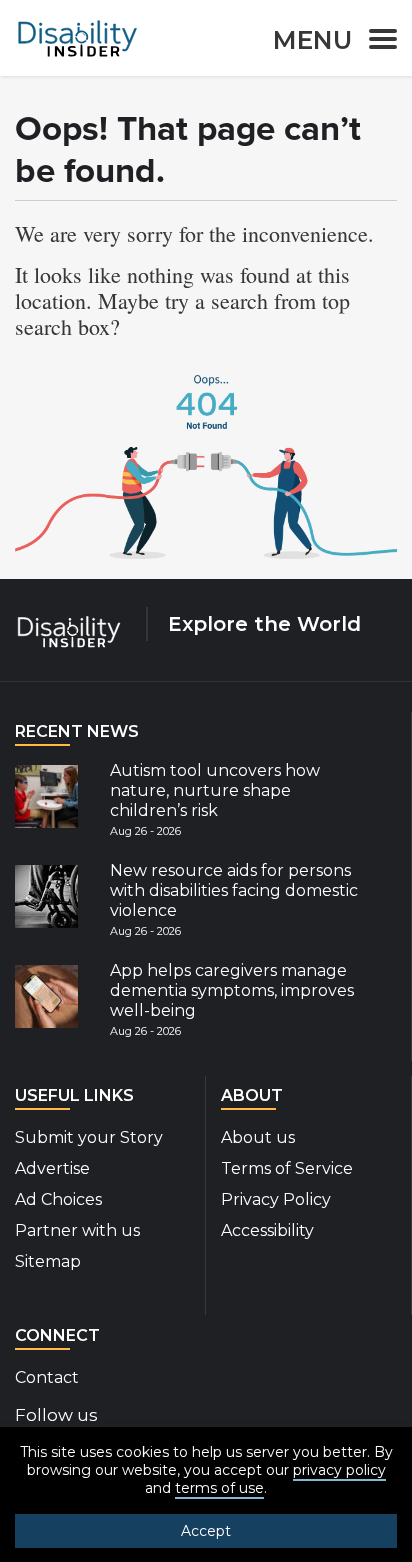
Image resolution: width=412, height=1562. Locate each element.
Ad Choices (58, 1199)
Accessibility (267, 1230)
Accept (206, 1531)
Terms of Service (287, 1168)
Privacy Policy (276, 1199)
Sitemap (48, 1261)
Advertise (52, 1168)
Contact (47, 1377)
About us (258, 1137)
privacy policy (339, 1470)
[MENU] (377, 42)
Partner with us (77, 1230)
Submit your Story (89, 1137)
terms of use (219, 1488)
